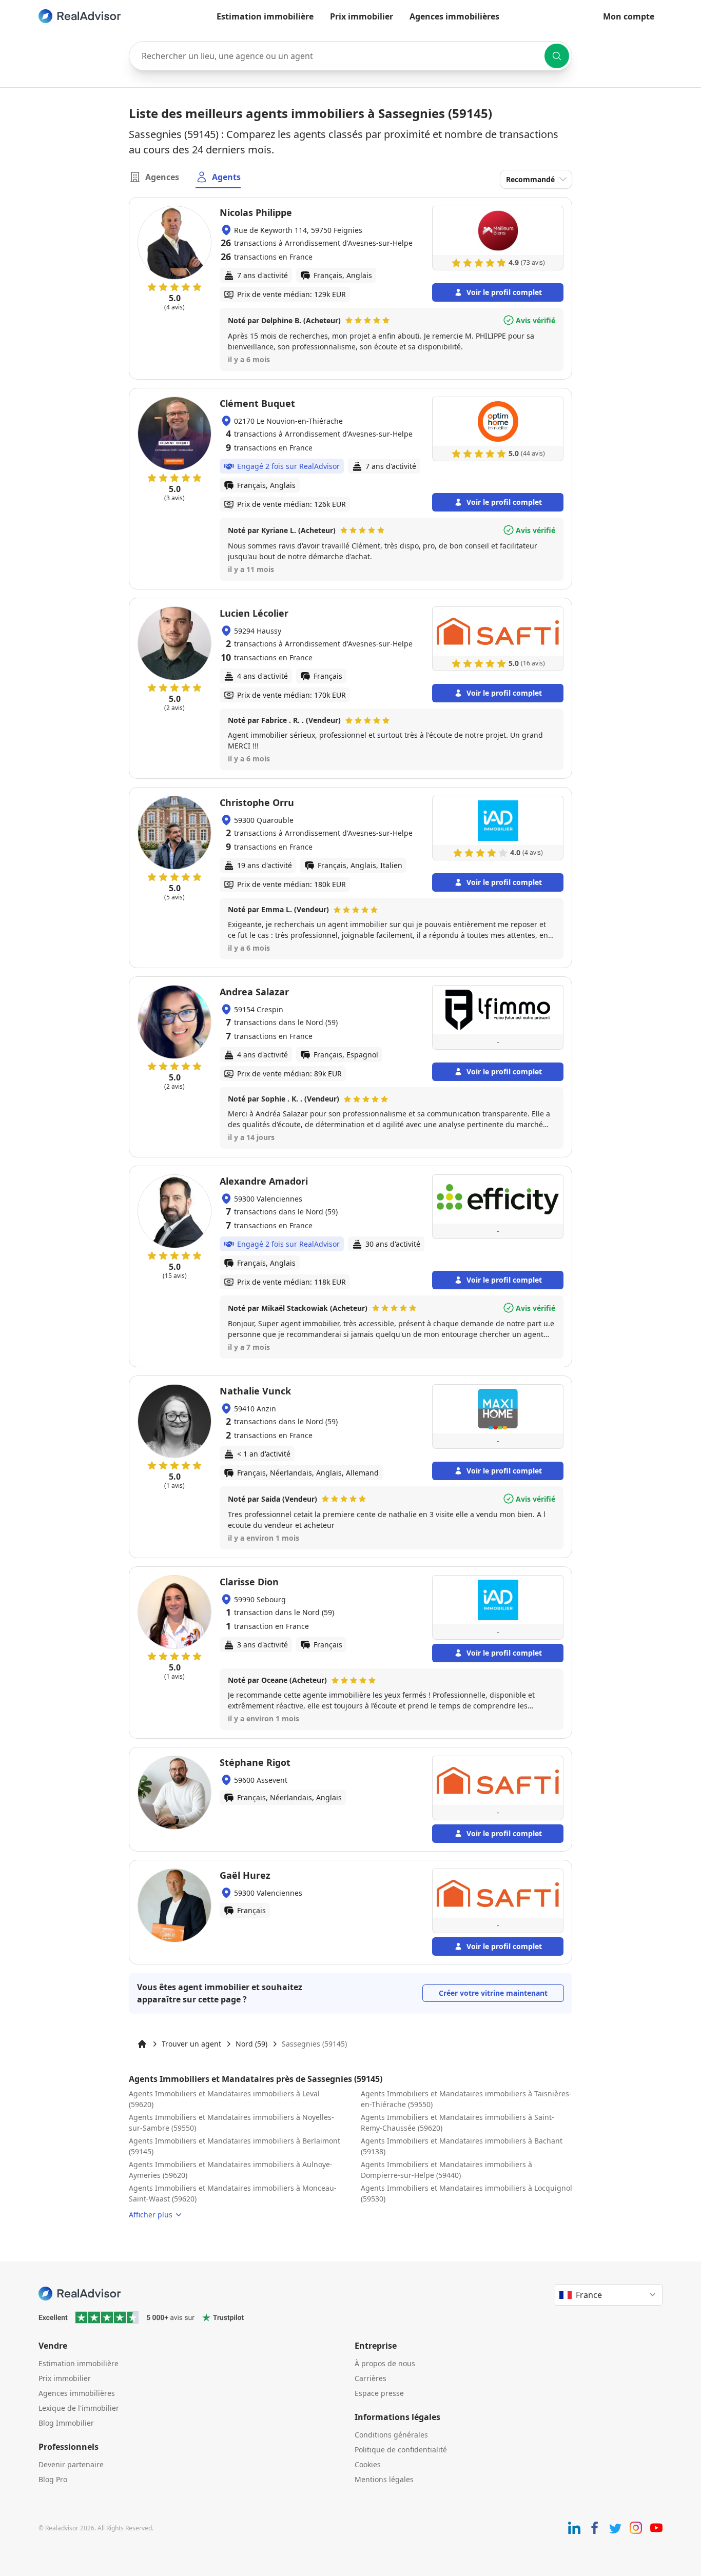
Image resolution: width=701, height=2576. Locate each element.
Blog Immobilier (66, 2423)
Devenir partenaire (71, 2464)
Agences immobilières (454, 16)
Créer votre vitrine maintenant (493, 1993)
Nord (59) (251, 2044)
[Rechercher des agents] (557, 56)
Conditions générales (391, 2435)
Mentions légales (384, 2479)
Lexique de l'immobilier (79, 2408)
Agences (162, 177)
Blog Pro (53, 2479)
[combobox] (350, 56)
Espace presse (379, 2393)
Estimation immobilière (265, 16)
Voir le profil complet (504, 292)
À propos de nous (385, 2363)
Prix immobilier (362, 16)
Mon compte (629, 16)
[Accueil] (142, 2044)
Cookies (368, 2464)
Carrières (371, 2378)
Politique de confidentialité (401, 2450)
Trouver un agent (191, 2044)
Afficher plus (151, 2215)
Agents (226, 177)
